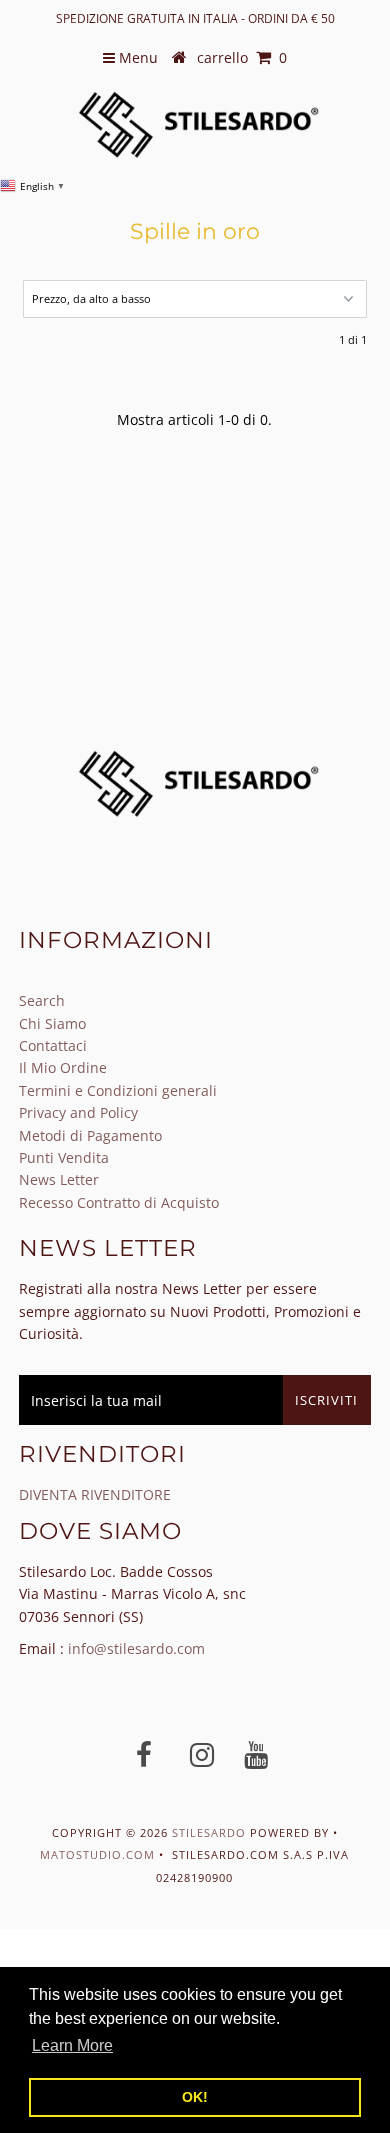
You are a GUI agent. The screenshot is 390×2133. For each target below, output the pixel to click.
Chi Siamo (52, 1023)
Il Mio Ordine (63, 1067)
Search (42, 1000)
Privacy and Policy (78, 1112)
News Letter (59, 1179)
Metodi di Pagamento (90, 1135)
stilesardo (211, 1832)
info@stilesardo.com (136, 1648)
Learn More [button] (72, 2045)
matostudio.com (97, 1854)
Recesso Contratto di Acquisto (119, 1202)
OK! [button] (195, 2097)
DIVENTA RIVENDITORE (95, 1494)
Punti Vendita (64, 1157)
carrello (242, 57)
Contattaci (53, 1045)
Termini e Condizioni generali (118, 1090)
